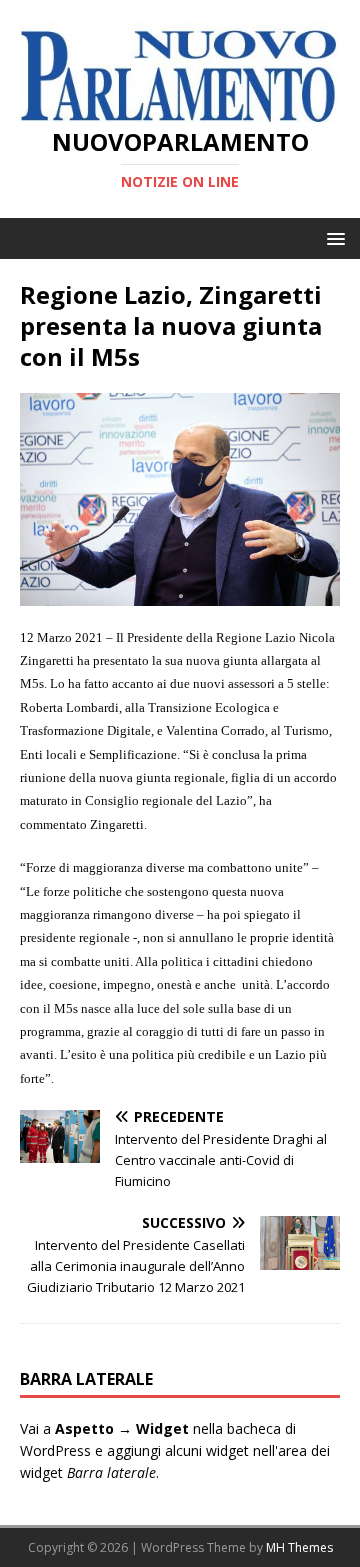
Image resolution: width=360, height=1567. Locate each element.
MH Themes (299, 1547)
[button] (332, 237)
